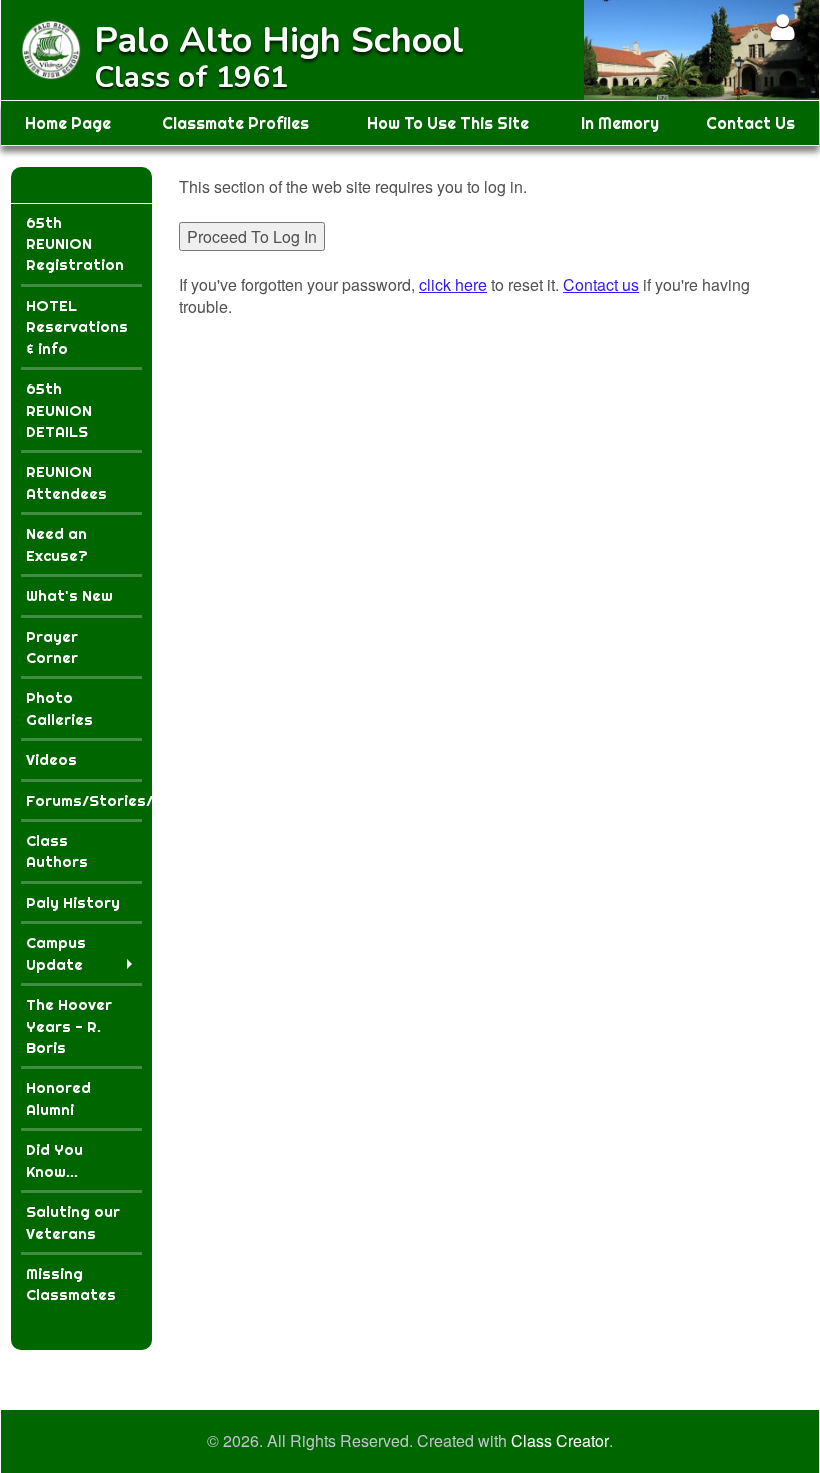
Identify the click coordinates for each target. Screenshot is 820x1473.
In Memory (620, 123)
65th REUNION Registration (75, 244)
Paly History (73, 902)
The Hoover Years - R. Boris (69, 1026)
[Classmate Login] (782, 26)
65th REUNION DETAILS (59, 410)
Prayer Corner (52, 647)
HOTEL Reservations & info (77, 327)
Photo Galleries (59, 708)
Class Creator (560, 1441)
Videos (51, 759)
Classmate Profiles (235, 123)
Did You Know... (54, 1160)
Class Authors (57, 851)
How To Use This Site (448, 123)
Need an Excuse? (57, 544)
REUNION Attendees (66, 482)
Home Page (68, 123)
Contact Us (750, 123)
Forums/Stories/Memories (84, 800)
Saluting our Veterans (73, 1222)
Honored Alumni (58, 1098)
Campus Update (56, 953)
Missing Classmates (71, 1284)
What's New (69, 595)
